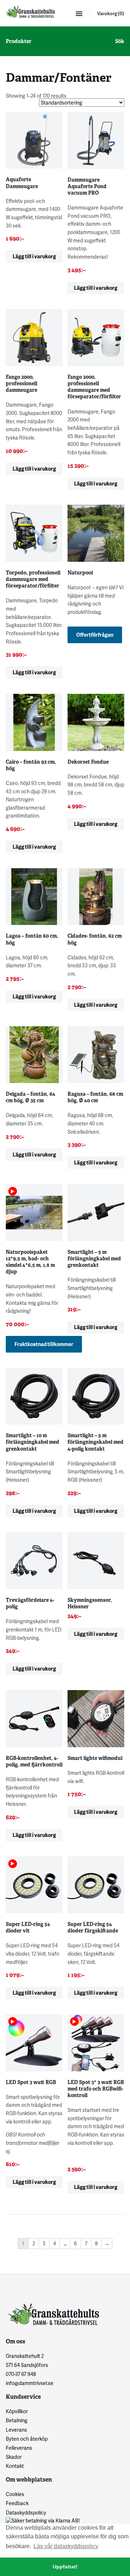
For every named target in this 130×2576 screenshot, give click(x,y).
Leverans (16, 2430)
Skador (14, 2457)
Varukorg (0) (111, 13)
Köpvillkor (17, 2411)
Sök (120, 41)
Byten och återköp (27, 2439)
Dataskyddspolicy (26, 2513)
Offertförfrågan (95, 635)
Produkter (19, 41)
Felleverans (19, 2448)
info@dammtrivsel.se (30, 2383)
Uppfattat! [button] (65, 2567)
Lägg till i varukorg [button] (34, 256)
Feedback (17, 2503)
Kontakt (15, 2466)
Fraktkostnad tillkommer (44, 1344)
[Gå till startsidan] (30, 12)
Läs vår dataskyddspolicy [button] (66, 2546)
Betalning (17, 2420)
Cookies (15, 2494)
